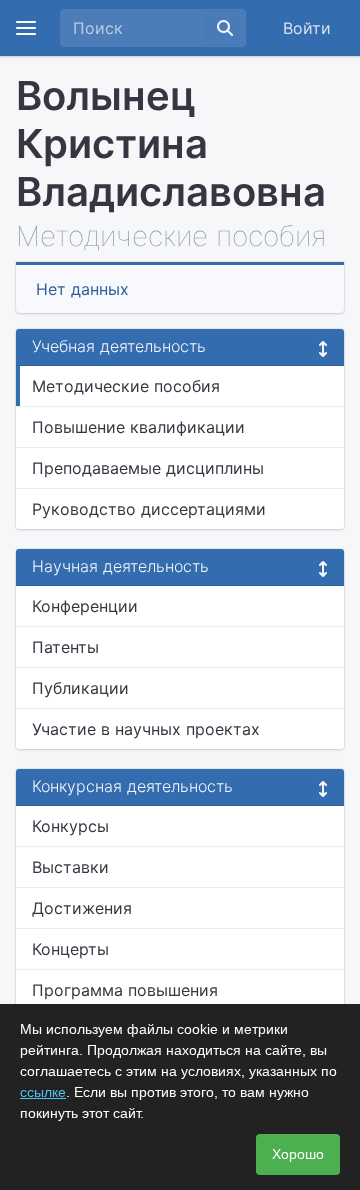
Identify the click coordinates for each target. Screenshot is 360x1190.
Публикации (80, 688)
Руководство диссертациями (149, 509)
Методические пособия (126, 386)
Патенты (65, 647)
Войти (307, 28)
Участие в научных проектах (146, 729)
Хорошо (298, 1154)
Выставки (70, 867)
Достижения (82, 908)
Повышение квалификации (138, 427)
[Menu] (26, 28)
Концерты (70, 949)
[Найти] (225, 28)
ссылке (43, 1092)
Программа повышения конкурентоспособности (129, 1002)
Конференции (85, 606)
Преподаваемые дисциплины (148, 468)
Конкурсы (70, 826)
